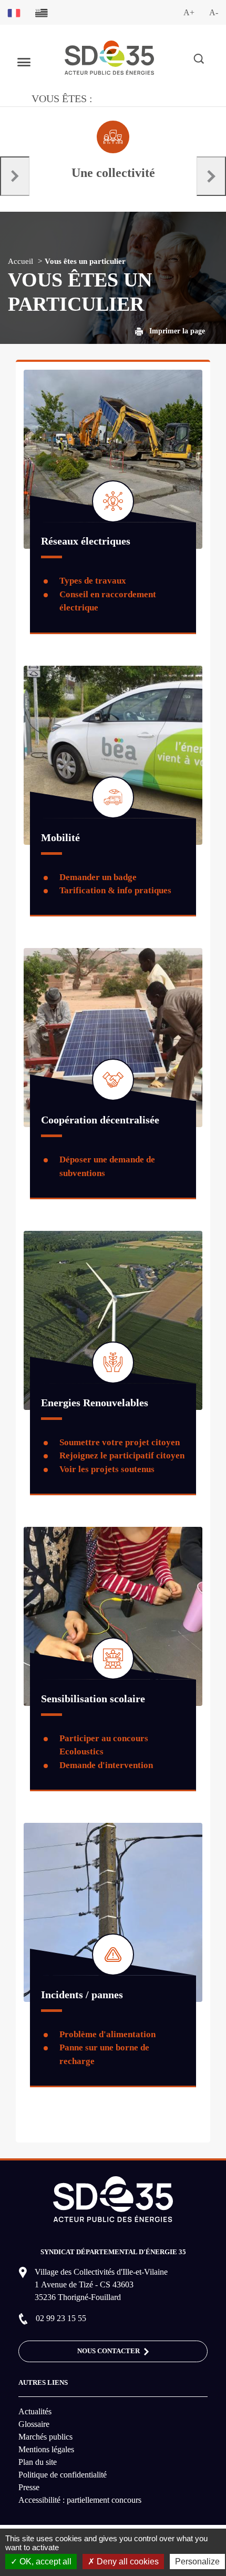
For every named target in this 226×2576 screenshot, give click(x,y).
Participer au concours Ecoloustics (104, 1745)
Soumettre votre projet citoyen (120, 1442)
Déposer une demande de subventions (107, 1166)
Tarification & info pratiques (115, 890)
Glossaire (34, 2424)
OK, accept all (44, 2562)
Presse (29, 2487)
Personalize (197, 2562)
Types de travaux (93, 581)
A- (214, 12)
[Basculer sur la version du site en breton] (42, 12)
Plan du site (38, 2462)
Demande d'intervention (106, 1765)
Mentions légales (46, 2449)
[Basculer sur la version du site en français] (14, 12)
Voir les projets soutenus (107, 1469)
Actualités (35, 2411)
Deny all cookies (127, 2562)
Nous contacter (109, 2351)
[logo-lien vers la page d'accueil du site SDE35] (109, 57)
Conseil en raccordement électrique (108, 601)
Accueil (20, 261)
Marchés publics (45, 2437)
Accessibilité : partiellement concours (80, 2500)
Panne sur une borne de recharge (104, 2054)
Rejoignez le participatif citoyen (122, 1455)
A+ (189, 12)
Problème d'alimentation (107, 2034)
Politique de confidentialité (63, 2475)
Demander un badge (98, 877)
